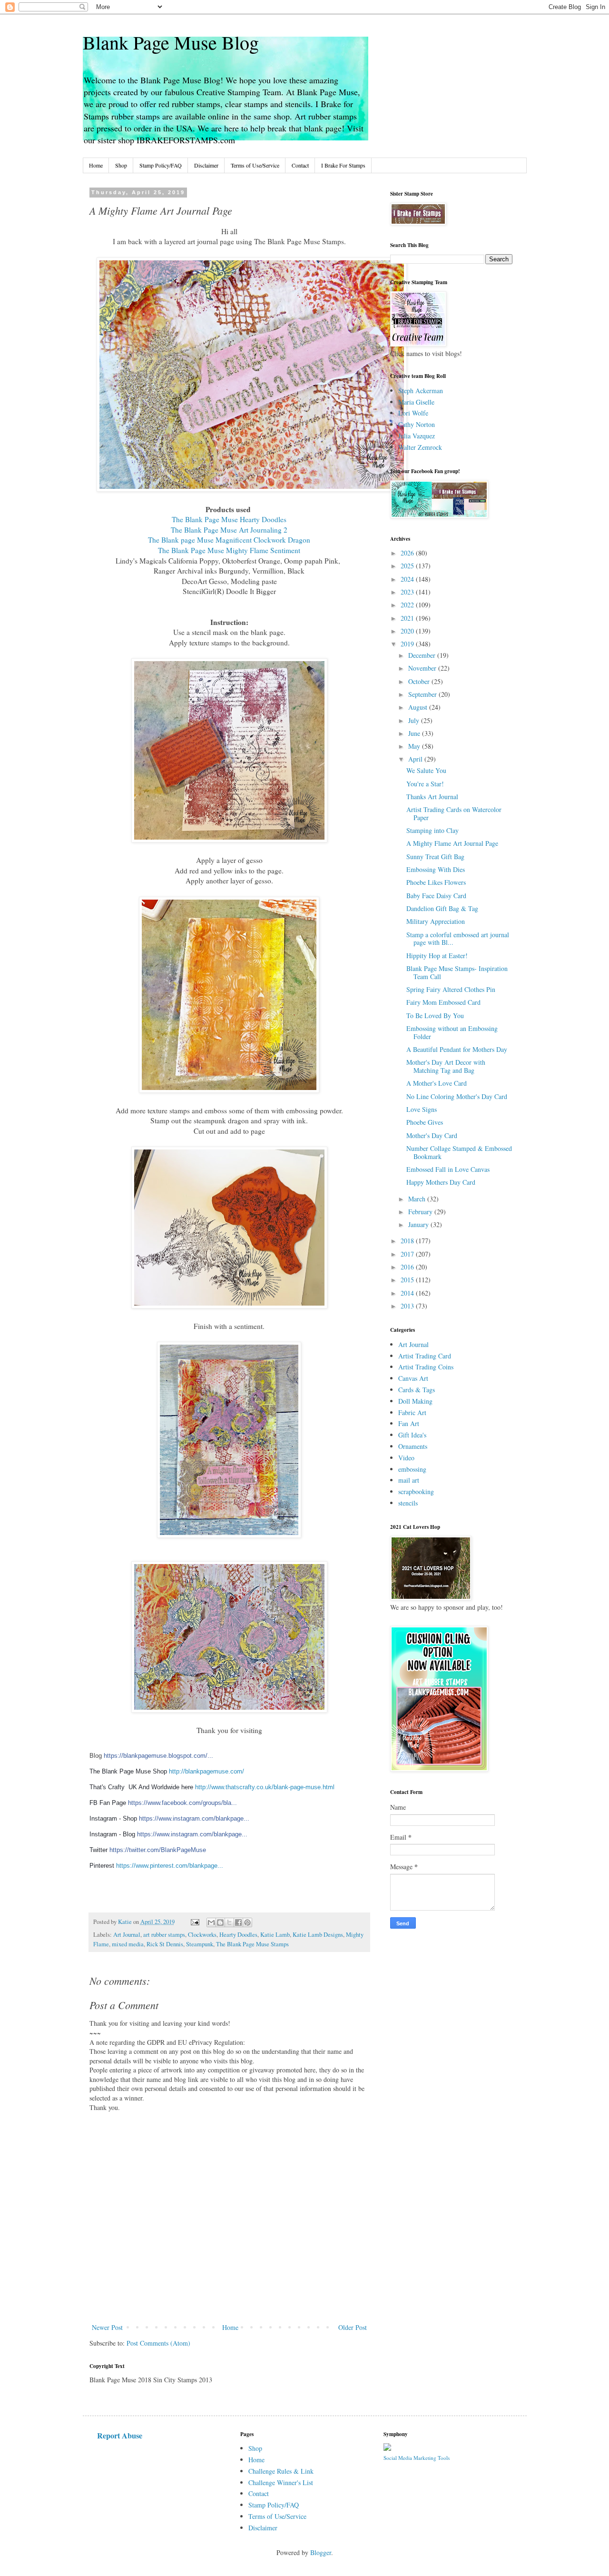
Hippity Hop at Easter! (437, 956)
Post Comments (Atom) (158, 2343)
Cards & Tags (417, 1390)
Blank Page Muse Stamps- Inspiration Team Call (457, 972)
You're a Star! (425, 784)
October (420, 681)
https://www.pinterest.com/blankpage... (170, 1866)
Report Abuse (120, 2436)
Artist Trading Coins (426, 1367)
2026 (408, 553)
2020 (408, 631)
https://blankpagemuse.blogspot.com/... (158, 1756)
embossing (412, 1469)
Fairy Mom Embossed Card (443, 1002)
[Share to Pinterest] (247, 1922)
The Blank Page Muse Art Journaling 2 (229, 530)
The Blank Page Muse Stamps (252, 1944)
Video (406, 1458)
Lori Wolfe (413, 413)
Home (96, 165)
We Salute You (426, 770)
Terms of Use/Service (255, 165)
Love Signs (422, 1109)
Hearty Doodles (238, 1935)
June (415, 733)
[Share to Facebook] (238, 1922)
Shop (121, 165)
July (415, 720)
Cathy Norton (417, 424)
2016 (408, 1267)
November (423, 668)
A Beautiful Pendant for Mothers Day (457, 1049)
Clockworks (202, 1935)
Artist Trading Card (425, 1356)
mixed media (128, 1944)
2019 (408, 644)
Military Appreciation (436, 921)
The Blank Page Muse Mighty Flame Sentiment (229, 550)
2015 (408, 1280)
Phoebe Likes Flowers (436, 882)
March (418, 1199)
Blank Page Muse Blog (171, 42)
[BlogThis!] (220, 1922)
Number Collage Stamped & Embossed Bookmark (459, 1152)
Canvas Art (413, 1378)
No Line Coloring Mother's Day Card (457, 1096)
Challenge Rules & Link (281, 2471)
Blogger (321, 2552)
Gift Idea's (412, 1435)
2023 (408, 592)
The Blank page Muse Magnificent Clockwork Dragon (229, 540)
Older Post (353, 2327)
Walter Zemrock (420, 447)
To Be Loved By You (435, 1016)
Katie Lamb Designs (318, 1935)
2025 (408, 566)
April (416, 759)
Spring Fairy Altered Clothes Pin (451, 989)
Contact (300, 165)
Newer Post (107, 2327)
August (419, 707)
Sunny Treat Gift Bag (435, 857)
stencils (408, 1503)
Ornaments (413, 1446)
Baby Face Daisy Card (436, 896)
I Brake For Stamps (343, 165)
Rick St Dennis (165, 1944)
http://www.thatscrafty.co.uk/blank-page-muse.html (265, 1787)
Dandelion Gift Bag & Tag (442, 908)
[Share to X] (229, 1922)
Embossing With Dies (436, 869)
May (415, 746)
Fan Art (409, 1423)
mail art (409, 1480)
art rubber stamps (164, 1935)
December (423, 655)
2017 (408, 1254)
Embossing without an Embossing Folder (452, 1032)
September (423, 694)
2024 (408, 579)
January (419, 1224)
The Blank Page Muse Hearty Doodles (229, 519)
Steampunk (200, 1944)
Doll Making (415, 1401)
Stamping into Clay (432, 830)
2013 (408, 1306)
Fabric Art (412, 1412)
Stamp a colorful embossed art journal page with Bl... (458, 939)
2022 (408, 605)
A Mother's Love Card (437, 1083)
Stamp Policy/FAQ (161, 165)
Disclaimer (206, 165)
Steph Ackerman (421, 391)
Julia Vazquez (417, 436)
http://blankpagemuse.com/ (206, 1771)
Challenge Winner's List (281, 2482)
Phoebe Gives (425, 1122)
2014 (408, 1293)
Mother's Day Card (432, 1135)
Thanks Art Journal (432, 797)
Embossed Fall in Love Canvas (448, 1169)
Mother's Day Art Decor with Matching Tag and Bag (446, 1066)
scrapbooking (416, 1491)
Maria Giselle (416, 402)
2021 (408, 618)
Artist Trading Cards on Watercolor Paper (454, 813)
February (421, 1212)
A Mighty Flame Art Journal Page (452, 843)
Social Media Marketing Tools (417, 2458)
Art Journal (127, 1935)
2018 (408, 1241)
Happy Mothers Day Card (441, 1182)
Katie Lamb (275, 1935)
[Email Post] (194, 1922)
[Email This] (211, 1922)
